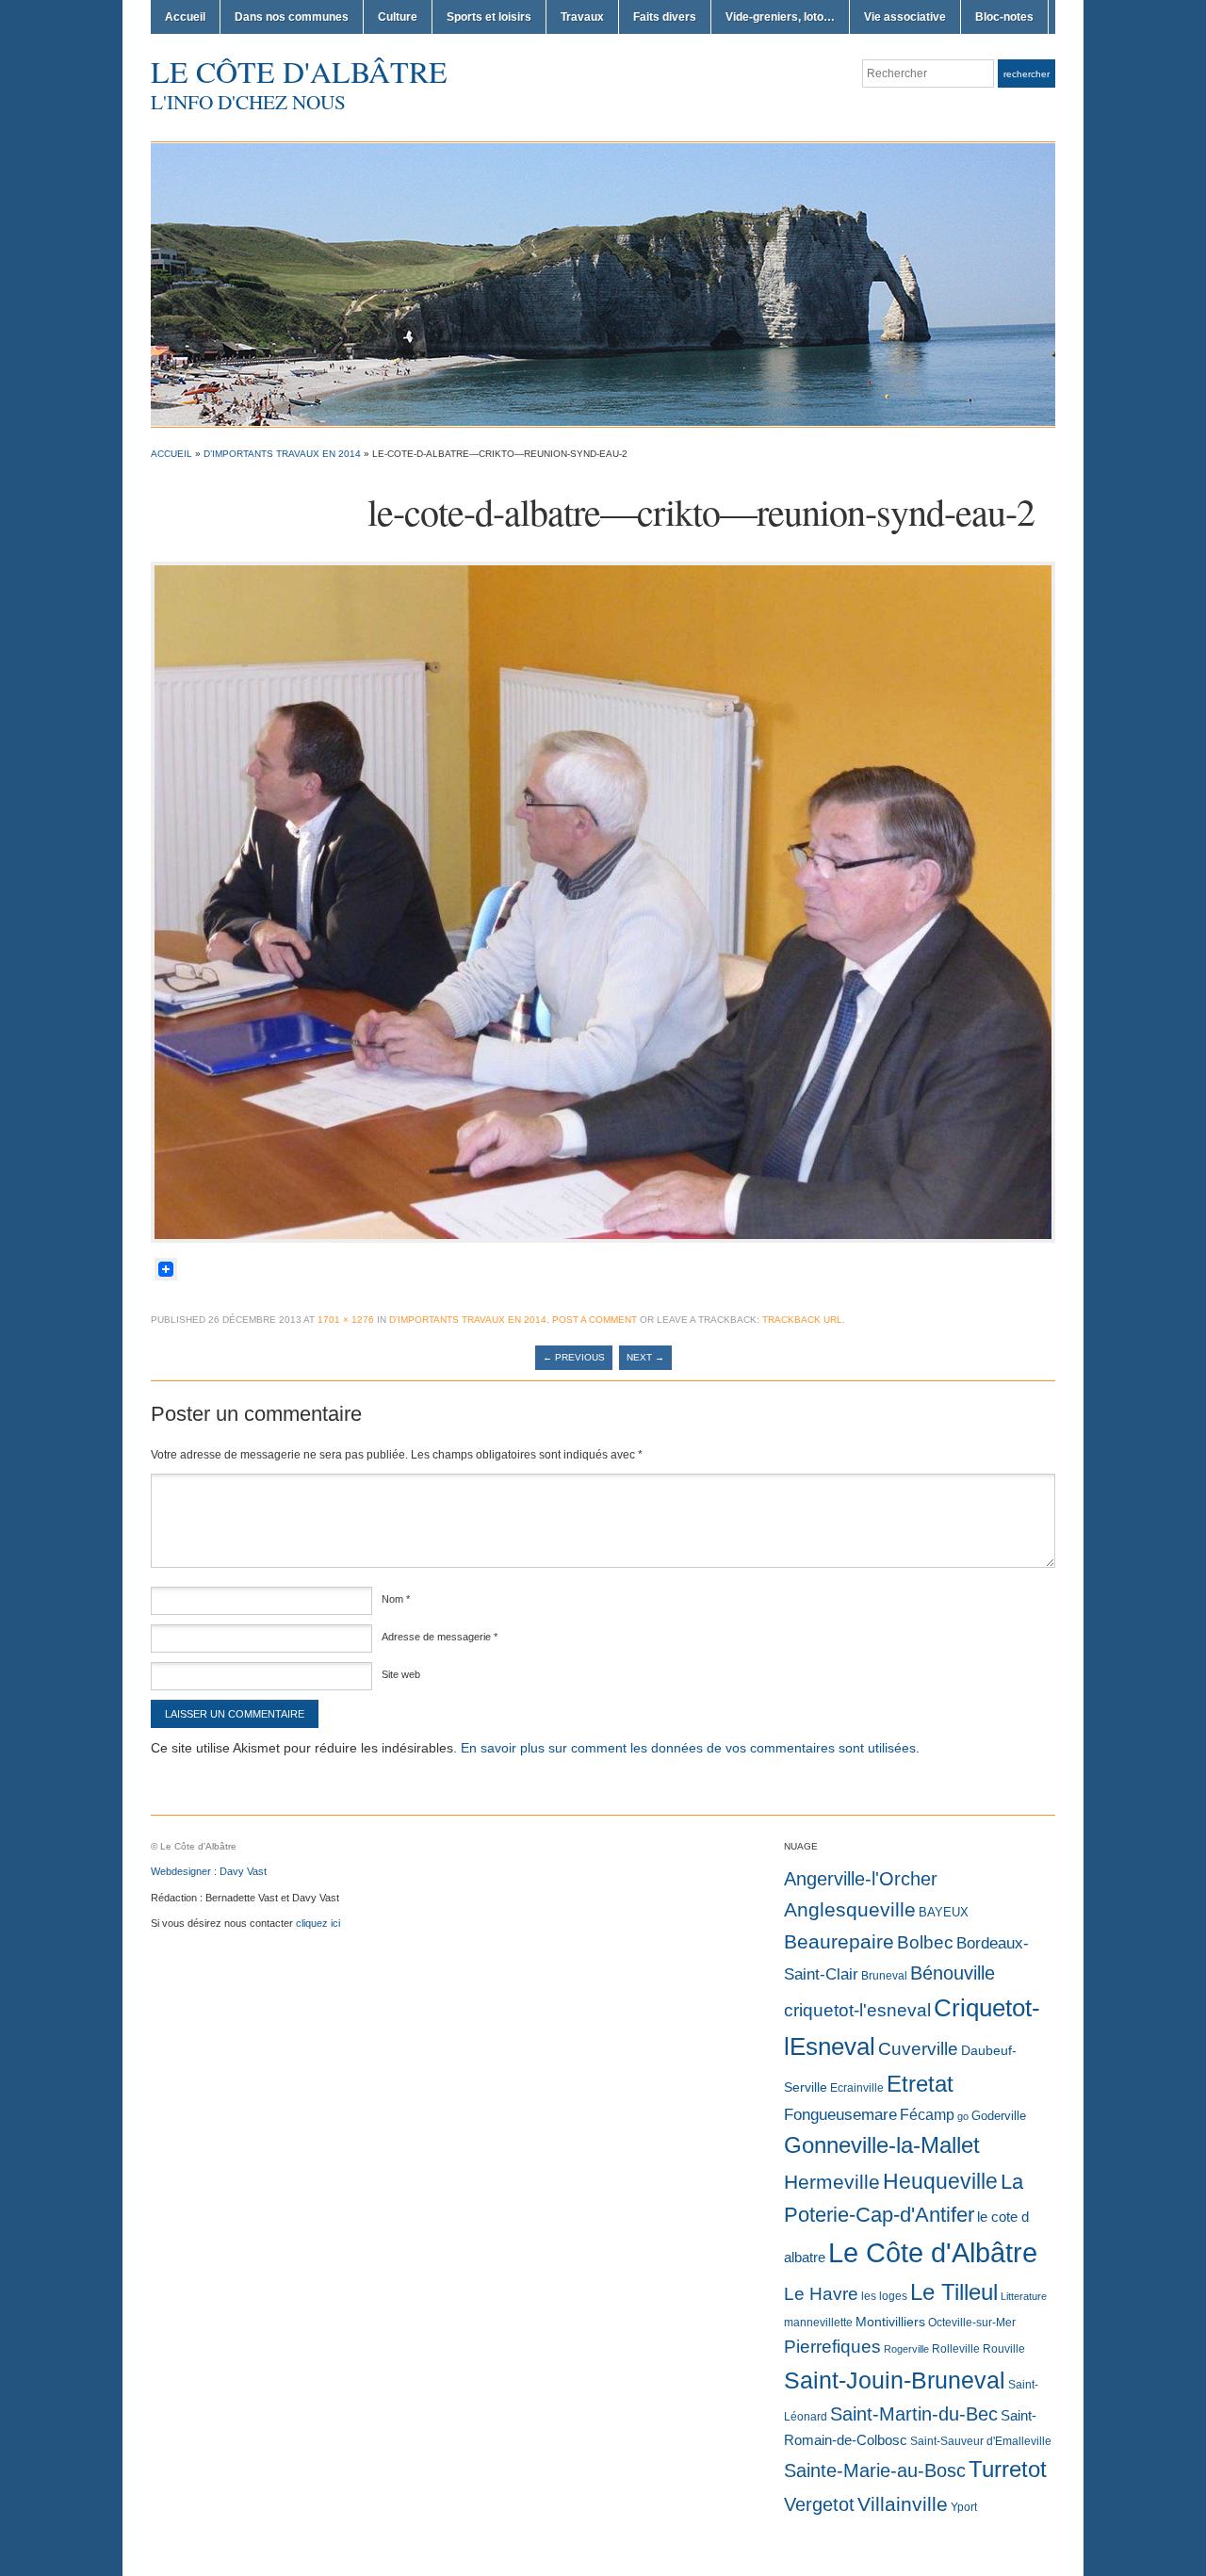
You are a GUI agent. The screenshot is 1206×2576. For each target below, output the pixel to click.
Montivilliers (890, 2322)
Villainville (903, 2504)
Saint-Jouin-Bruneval (895, 2380)
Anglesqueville (850, 1909)
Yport (964, 2507)
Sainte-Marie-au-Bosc (875, 2470)
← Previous (574, 1357)
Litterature (1024, 2296)
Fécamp (927, 2115)
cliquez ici (318, 1923)
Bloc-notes (1004, 17)
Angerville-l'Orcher (861, 1879)
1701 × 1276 (346, 1320)
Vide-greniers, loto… (780, 17)
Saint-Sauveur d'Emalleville (981, 2441)
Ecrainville (857, 2088)
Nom (396, 1599)
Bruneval (884, 1976)
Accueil (185, 17)
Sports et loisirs (489, 17)
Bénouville (953, 1973)
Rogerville (906, 2349)
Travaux (582, 17)
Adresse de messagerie (440, 1637)
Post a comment (595, 1320)
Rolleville (956, 2349)
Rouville (1004, 2349)
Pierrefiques (832, 2347)
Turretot (1008, 2469)
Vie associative (905, 17)
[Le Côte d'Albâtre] (603, 284)
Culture (398, 17)
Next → (645, 1357)
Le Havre (821, 2294)
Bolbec (925, 1942)
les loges (884, 2296)
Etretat (920, 2084)
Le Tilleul (954, 2292)
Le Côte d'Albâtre (299, 71)
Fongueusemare (840, 2114)
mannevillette (818, 2323)
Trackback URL (802, 1320)
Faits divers (665, 17)
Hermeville (832, 2182)
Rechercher (1027, 74)
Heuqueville (940, 2181)
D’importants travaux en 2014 (282, 454)
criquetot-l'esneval (857, 2010)
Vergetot (819, 2504)
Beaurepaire (839, 1942)
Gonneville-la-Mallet (882, 2145)
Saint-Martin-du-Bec (914, 2414)
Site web (401, 1674)
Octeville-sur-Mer (972, 2323)
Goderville (999, 2116)
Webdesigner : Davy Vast (209, 1871)
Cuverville (918, 2049)
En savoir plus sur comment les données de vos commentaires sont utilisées (688, 1748)
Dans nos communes (292, 17)
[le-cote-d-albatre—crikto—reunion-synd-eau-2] (603, 901)
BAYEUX (944, 1912)
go (963, 2116)
